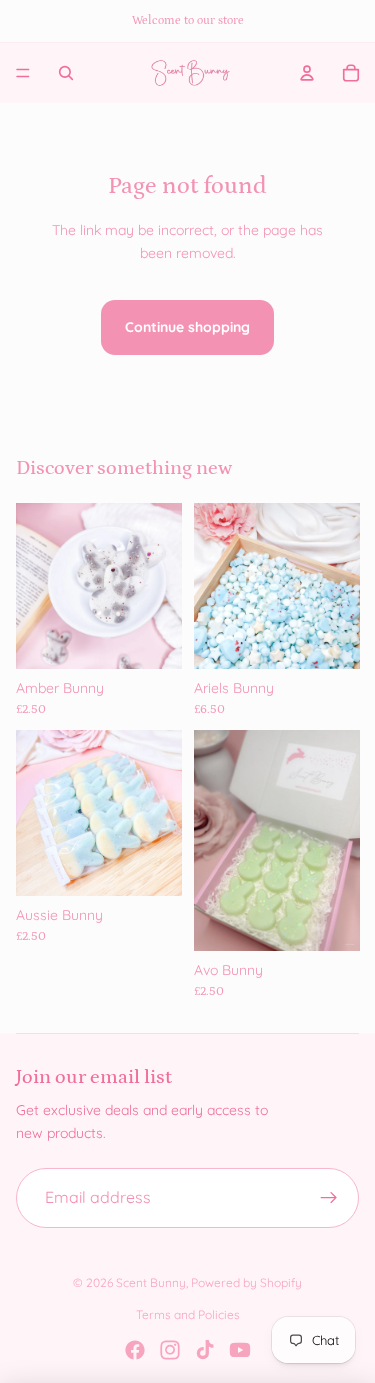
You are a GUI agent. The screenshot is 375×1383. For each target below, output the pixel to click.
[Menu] (23, 73)
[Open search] (66, 73)
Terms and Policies (188, 1314)
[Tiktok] (205, 1350)
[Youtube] (240, 1350)
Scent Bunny (151, 1282)
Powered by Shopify (246, 1282)
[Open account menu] (307, 73)
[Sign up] (329, 1198)
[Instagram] (170, 1350)
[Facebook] (135, 1350)
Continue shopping (187, 327)
